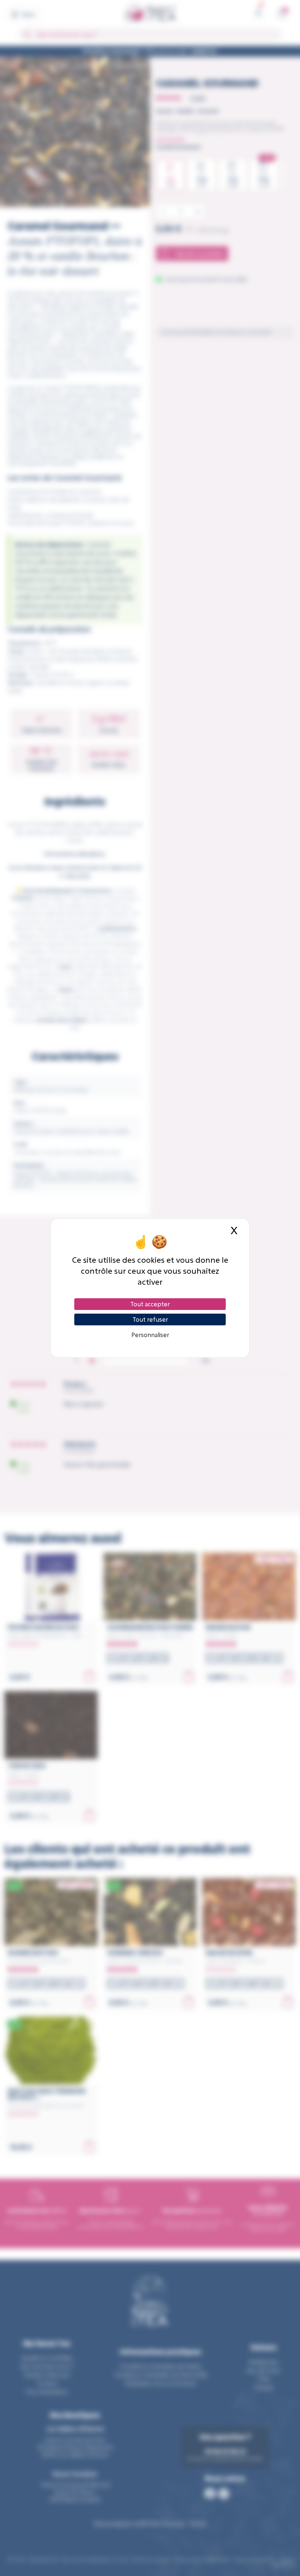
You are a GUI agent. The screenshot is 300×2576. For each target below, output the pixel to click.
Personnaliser (150, 1335)
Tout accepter (150, 1304)
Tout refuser (150, 1319)
